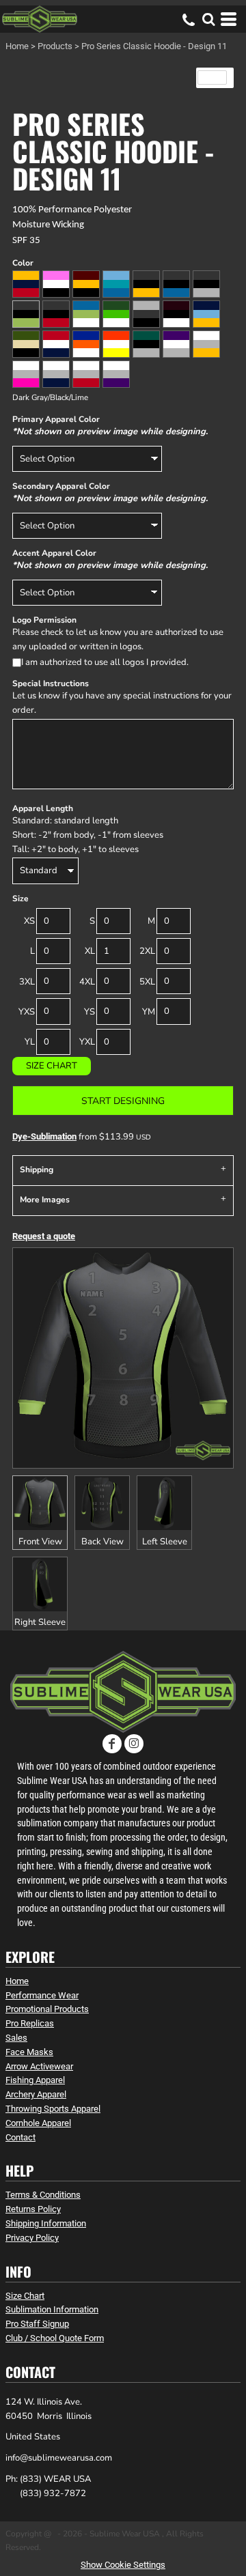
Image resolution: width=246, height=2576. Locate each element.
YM (149, 1012)
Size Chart (52, 1066)
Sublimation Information (52, 2309)
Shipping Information (46, 2223)
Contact (20, 2137)
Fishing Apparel (35, 2080)
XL (90, 951)
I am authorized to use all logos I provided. (105, 662)
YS (90, 1012)
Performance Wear (42, 1995)
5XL (147, 982)
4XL (87, 982)
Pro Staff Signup (37, 2324)
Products (55, 46)
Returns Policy (33, 2209)
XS (29, 921)
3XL (27, 982)
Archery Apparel (36, 2094)
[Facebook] (112, 1744)
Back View (102, 1542)
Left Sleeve (165, 1542)
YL (30, 1042)
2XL (147, 951)
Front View (40, 1542)
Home (17, 46)
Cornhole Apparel (38, 2123)
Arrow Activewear (39, 2066)
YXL (87, 1042)
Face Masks (29, 2052)
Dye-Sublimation (44, 1136)
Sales (16, 2038)
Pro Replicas (30, 2023)
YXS (27, 1012)
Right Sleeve (40, 1622)
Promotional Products (47, 2009)
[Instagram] (134, 1744)
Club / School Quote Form (55, 2338)
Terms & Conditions (43, 2195)
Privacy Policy (32, 2238)
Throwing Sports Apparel (53, 2109)
